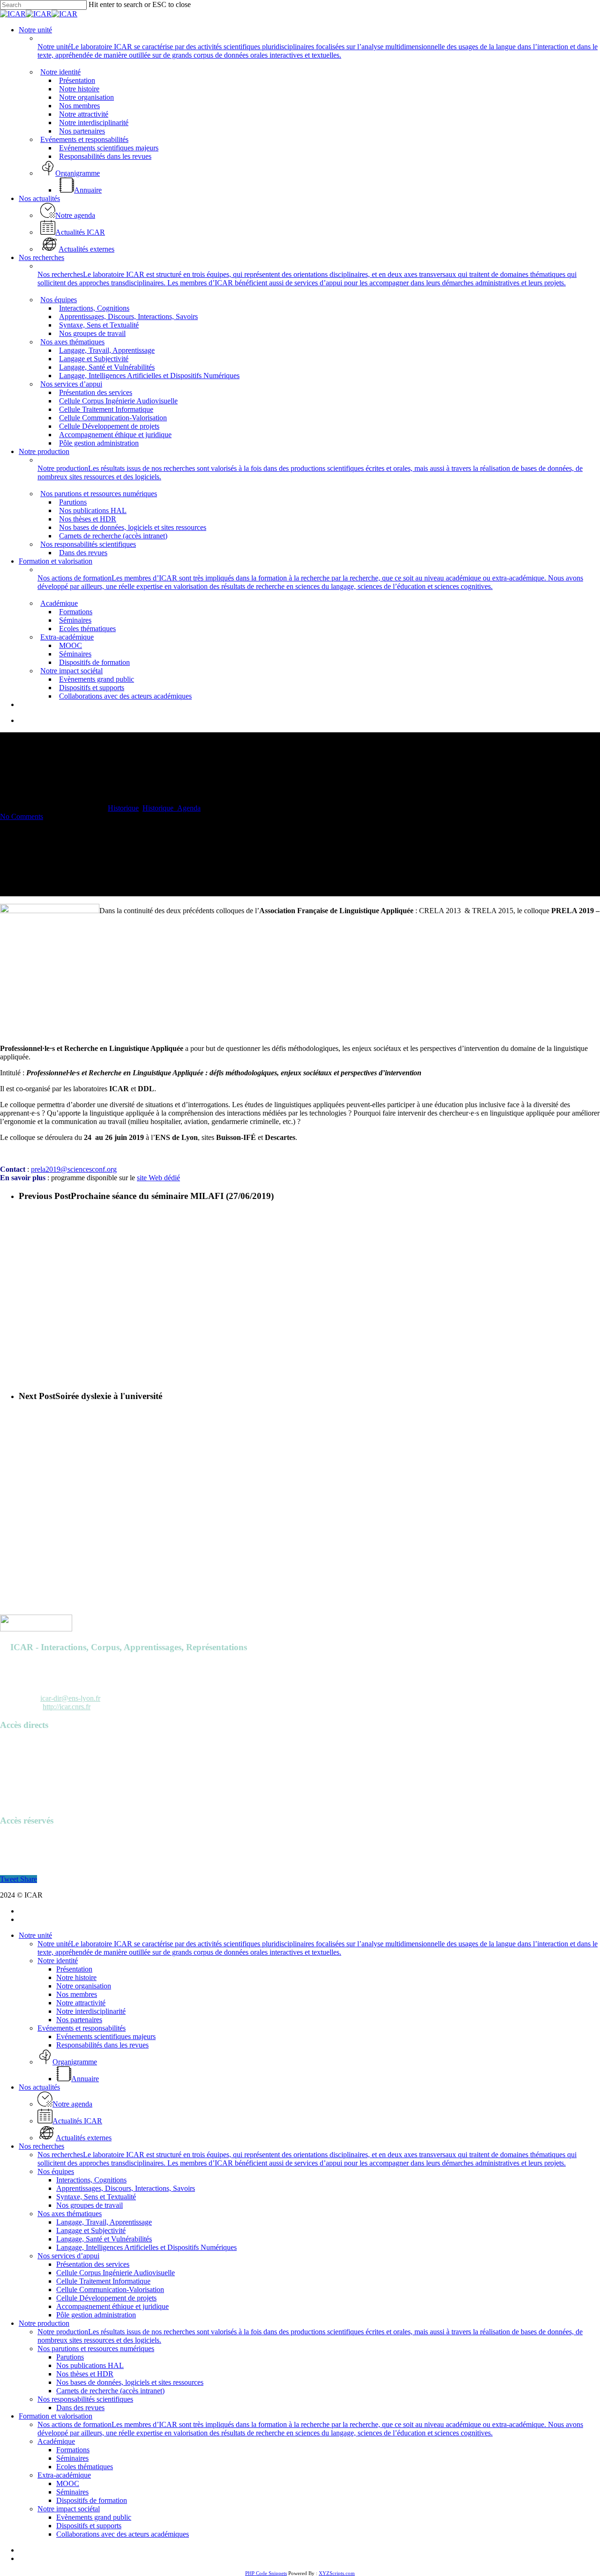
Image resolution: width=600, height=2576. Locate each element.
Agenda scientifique (30, 1752)
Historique (123, 808)
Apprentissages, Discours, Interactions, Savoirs (126, 2188)
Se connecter (19, 1839)
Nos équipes (56, 2171)
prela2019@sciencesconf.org (74, 1169)
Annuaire (14, 1743)
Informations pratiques (33, 1777)
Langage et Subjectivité (91, 2230)
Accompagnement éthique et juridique (112, 2306)
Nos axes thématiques (70, 2214)
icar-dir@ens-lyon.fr (70, 1698)
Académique (56, 2441)
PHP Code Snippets (266, 2573)
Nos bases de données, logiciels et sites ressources (130, 2382)
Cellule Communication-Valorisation (110, 2289)
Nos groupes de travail (90, 2205)
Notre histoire (76, 1977)
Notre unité (35, 1935)
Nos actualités (39, 2087)
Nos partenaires (79, 2020)
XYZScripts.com (337, 2573)
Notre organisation (84, 1986)
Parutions (14, 1760)
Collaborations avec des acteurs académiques (123, 2534)
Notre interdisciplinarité (91, 2011)
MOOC (68, 2483)
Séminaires (72, 2458)
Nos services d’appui (68, 2256)
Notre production (44, 2323)
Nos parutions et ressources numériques (96, 2349)
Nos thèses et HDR (85, 2374)
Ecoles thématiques (85, 2467)
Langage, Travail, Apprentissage (104, 2222)
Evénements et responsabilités (82, 2028)
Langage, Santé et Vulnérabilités (104, 2239)
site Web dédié (158, 1178)
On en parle (17, 1768)
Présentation (74, 1969)
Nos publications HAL (90, 2365)
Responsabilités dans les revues (102, 2045)
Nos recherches (41, 2146)
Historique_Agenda (172, 808)
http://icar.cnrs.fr (67, 1707)
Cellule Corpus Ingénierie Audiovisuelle (116, 2273)
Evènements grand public (94, 2517)
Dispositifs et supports (89, 2526)
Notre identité (58, 1961)
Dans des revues (80, 2408)
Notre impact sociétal (69, 2509)
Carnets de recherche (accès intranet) (110, 2391)
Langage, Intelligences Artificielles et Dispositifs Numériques (146, 2247)
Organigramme (22, 1785)
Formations (73, 2450)
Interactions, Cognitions (91, 2180)
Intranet (11, 1847)
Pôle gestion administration (96, 2315)
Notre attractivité (81, 2003)
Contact (11, 1802)
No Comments (22, 816)
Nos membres (77, 1994)
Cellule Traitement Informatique (103, 2281)
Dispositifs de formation (92, 2500)
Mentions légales (25, 1794)
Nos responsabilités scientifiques (85, 2399)
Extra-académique (64, 2475)
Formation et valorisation (56, 2416)
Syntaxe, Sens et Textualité (96, 2197)
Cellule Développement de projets (106, 2298)
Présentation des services (93, 2264)
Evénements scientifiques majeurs (106, 2036)
